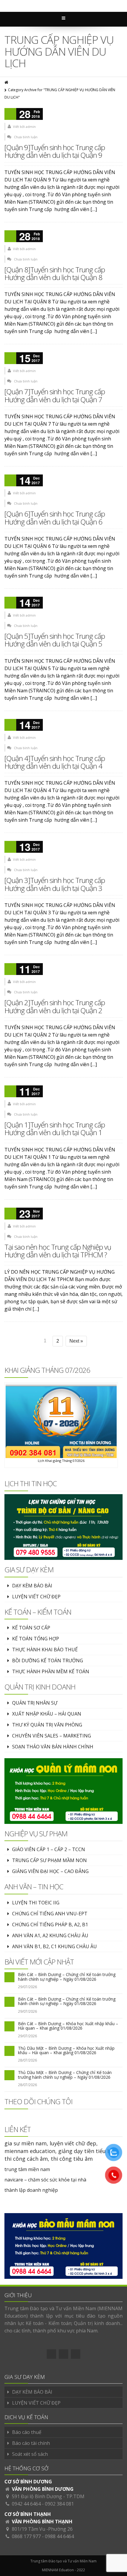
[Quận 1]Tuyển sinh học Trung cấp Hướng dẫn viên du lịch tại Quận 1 (55, 1128)
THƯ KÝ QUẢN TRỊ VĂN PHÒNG (47, 1725)
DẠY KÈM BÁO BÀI (32, 1586)
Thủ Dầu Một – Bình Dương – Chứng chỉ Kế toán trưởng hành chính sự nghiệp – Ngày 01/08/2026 (65, 2075)
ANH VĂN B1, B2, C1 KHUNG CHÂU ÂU (54, 1946)
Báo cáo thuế (27, 2432)
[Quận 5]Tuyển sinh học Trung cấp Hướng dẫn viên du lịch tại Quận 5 (55, 640)
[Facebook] (51, 2354)
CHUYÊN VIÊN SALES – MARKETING (52, 1736)
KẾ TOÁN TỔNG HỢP (36, 1639)
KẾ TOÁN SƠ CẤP (31, 1628)
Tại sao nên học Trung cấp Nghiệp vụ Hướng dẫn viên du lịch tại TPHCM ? (58, 1251)
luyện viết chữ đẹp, (74, 2143)
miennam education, (31, 2151)
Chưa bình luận (26, 137)
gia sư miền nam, (27, 2143)
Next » (76, 1341)
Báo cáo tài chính (31, 2443)
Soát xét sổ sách (30, 2454)
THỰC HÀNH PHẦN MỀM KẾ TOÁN (51, 1671)
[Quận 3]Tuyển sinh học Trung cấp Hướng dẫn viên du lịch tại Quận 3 (55, 884)
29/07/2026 (27, 1987)
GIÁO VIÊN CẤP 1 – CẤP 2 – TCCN (49, 1849)
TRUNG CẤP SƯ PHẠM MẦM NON (49, 1860)
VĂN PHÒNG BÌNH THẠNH (42, 2522)
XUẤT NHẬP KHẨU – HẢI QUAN (47, 1714)
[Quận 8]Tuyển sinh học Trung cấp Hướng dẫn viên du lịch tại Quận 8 (55, 273)
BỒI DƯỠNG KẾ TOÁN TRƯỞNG (48, 1661)
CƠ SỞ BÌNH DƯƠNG (28, 2482)
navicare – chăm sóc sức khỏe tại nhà (45, 2180)
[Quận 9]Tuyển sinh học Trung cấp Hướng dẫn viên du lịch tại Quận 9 (55, 151)
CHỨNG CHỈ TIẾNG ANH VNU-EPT (50, 1914)
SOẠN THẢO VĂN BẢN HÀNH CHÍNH (53, 1747)
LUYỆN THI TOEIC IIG (36, 1903)
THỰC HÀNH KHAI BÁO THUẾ (45, 1650)
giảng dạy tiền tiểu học (87, 2151)
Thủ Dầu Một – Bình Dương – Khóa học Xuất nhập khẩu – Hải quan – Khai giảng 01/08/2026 (66, 2050)
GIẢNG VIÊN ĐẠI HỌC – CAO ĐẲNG (50, 1871)
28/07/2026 (27, 2060)
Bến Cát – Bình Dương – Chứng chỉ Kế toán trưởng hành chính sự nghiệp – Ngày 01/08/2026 (67, 1977)
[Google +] (63, 2354)
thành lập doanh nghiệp (31, 2190)
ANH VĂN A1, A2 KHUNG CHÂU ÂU (50, 1935)
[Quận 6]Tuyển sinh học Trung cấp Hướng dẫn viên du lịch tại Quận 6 (55, 518)
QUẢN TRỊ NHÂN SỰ (35, 1703)
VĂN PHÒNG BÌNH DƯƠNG (43, 2489)
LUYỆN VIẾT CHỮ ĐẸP (36, 1597)
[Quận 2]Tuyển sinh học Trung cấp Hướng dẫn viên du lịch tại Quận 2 (55, 1006)
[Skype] (76, 2354)
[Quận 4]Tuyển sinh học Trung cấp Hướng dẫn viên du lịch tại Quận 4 (55, 762)
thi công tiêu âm (72, 2159)
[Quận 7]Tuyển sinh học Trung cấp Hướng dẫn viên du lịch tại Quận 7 (55, 395)
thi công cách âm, (27, 2159)
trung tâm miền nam (27, 2169)
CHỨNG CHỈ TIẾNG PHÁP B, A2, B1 (50, 1925)
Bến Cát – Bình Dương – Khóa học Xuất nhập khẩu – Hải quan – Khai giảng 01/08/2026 (68, 2026)
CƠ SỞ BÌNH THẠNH (28, 2514)
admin (31, 127)
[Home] (7, 82)
